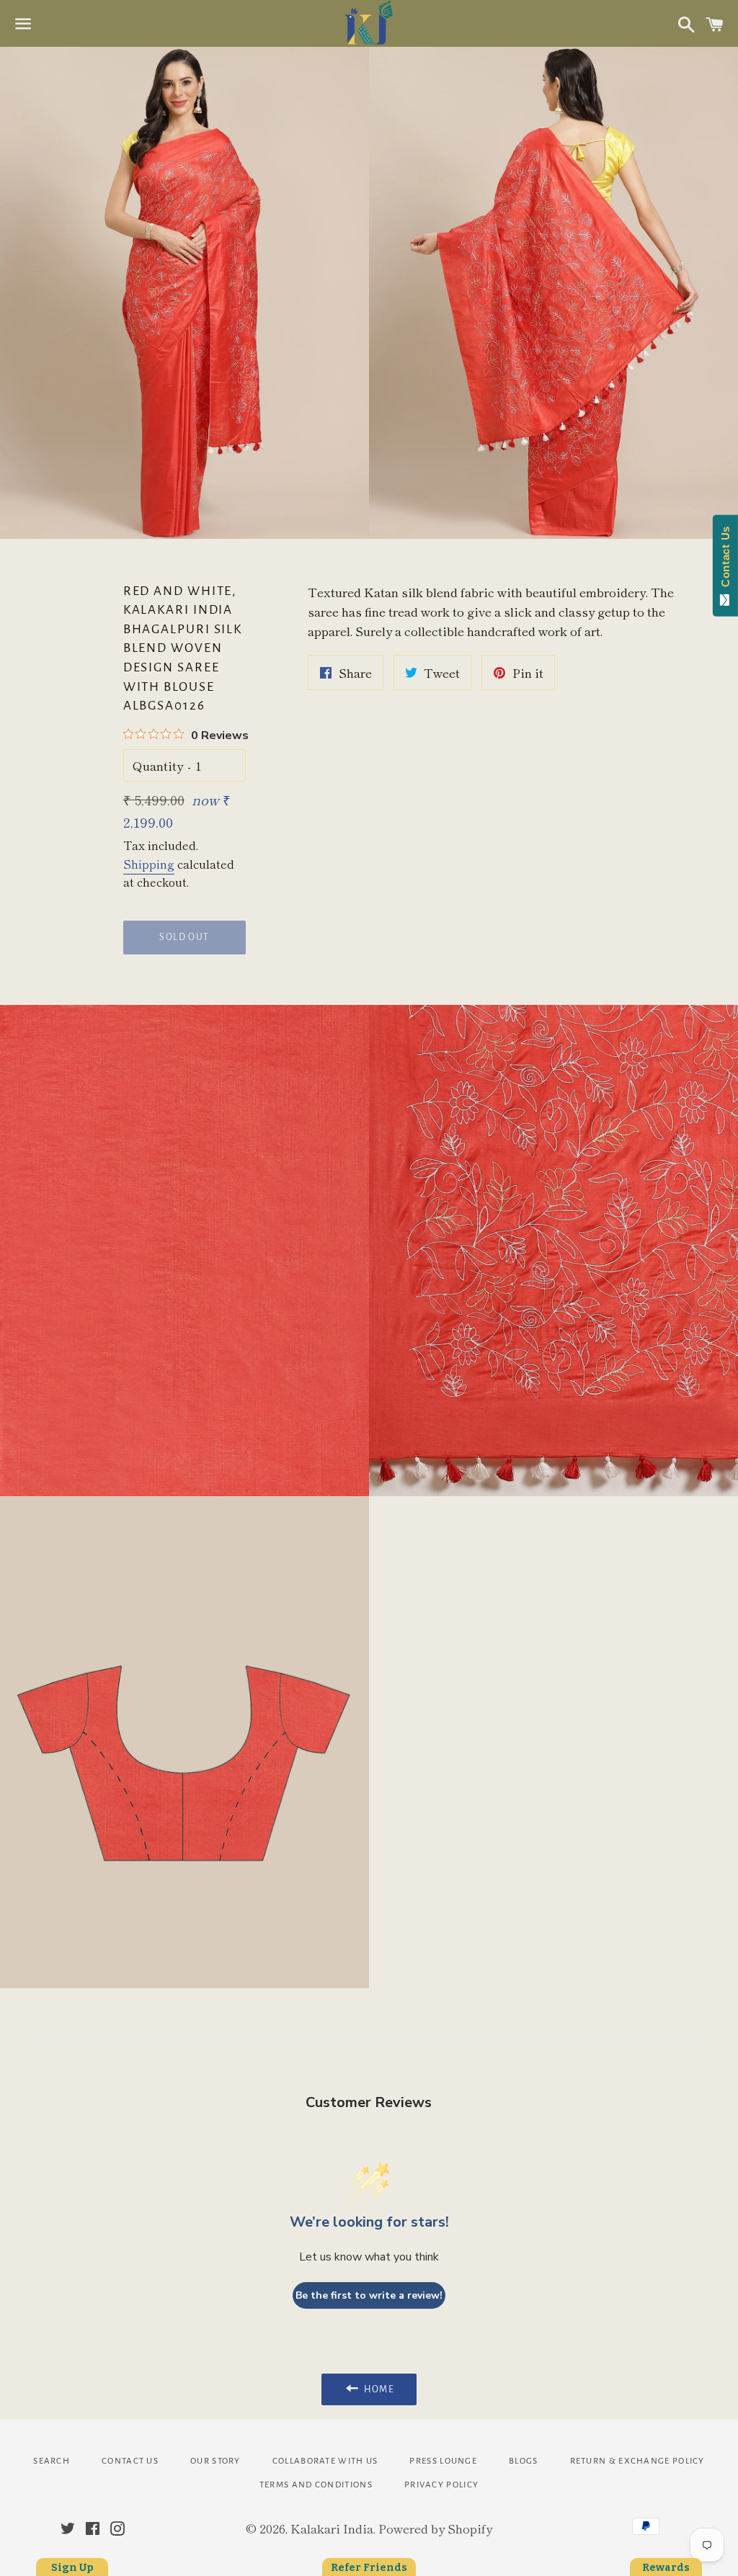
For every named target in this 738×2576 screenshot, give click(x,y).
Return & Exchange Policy (637, 2461)
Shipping (149, 864)
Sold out (184, 937)
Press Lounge (443, 2461)
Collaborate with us (325, 2461)
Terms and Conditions (316, 2485)
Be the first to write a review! (369, 2295)
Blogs (524, 2461)
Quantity (158, 765)
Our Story (215, 2461)
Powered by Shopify (435, 2528)
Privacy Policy (441, 2485)
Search (52, 2461)
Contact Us (130, 2461)
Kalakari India (332, 2528)
